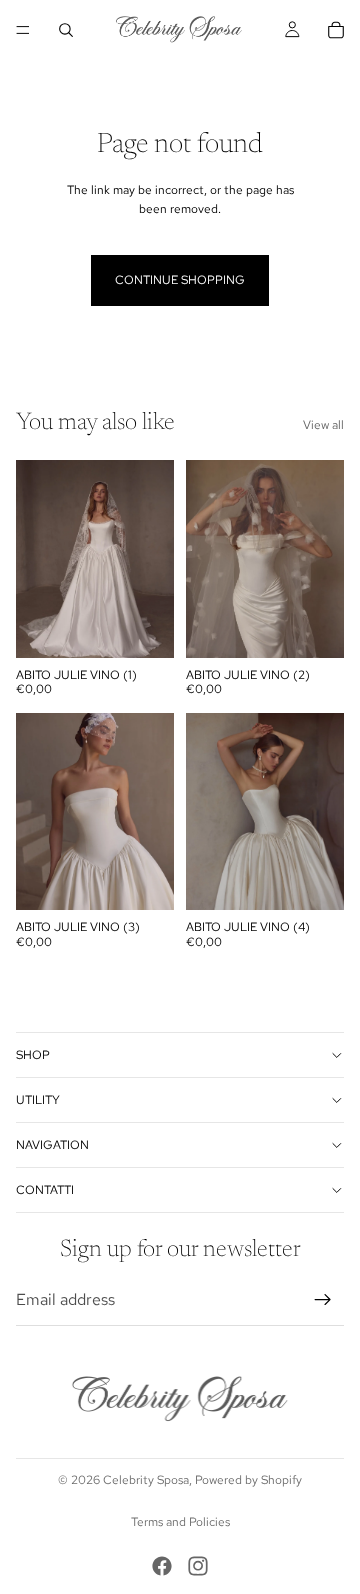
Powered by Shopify (248, 1480)
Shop (33, 1054)
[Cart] (336, 30)
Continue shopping (180, 280)
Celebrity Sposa (146, 1480)
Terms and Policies (180, 1522)
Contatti (45, 1189)
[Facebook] (162, 1566)
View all (323, 425)
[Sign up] (323, 1299)
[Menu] (23, 30)
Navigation (52, 1144)
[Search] (66, 30)
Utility (38, 1099)
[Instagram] (198, 1566)
